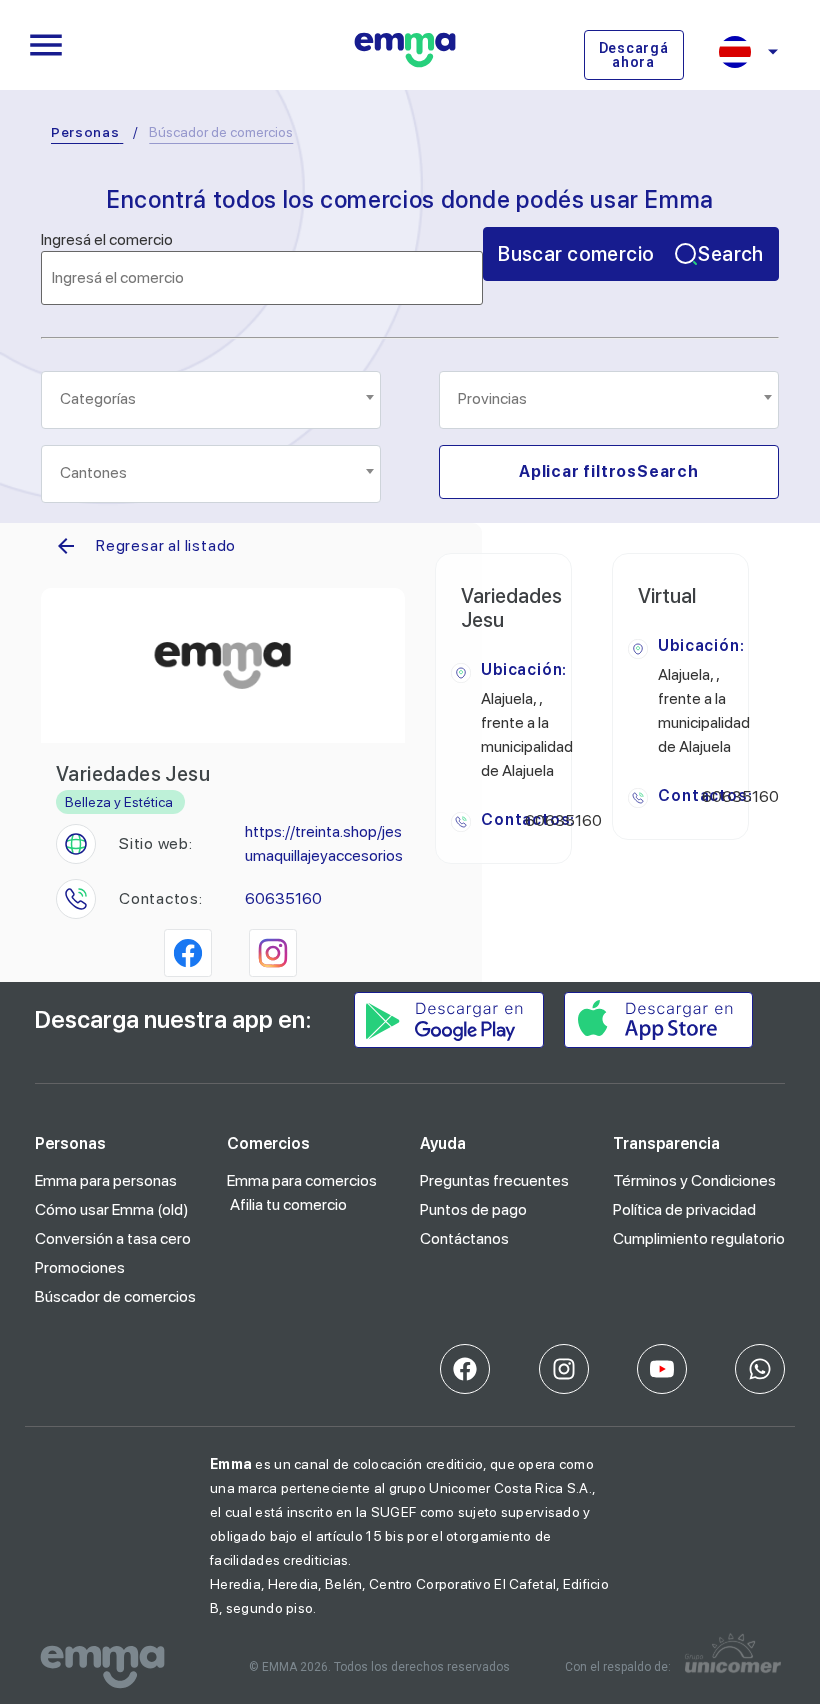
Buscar (630, 254)
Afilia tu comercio (288, 1204)
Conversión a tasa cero (113, 1238)
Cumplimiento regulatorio (699, 1238)
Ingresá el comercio (107, 240)
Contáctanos (464, 1238)
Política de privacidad (684, 1209)
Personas (85, 132)
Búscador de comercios (115, 1296)
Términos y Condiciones (694, 1180)
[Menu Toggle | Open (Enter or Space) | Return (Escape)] (46, 45)
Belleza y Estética (119, 802)
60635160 (283, 898)
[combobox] (211, 400)
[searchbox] (212, 399)
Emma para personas (106, 1180)
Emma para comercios (302, 1180)
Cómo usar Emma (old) (112, 1209)
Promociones (80, 1267)
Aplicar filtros (609, 471)
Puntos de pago (473, 1209)
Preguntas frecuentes (494, 1180)
